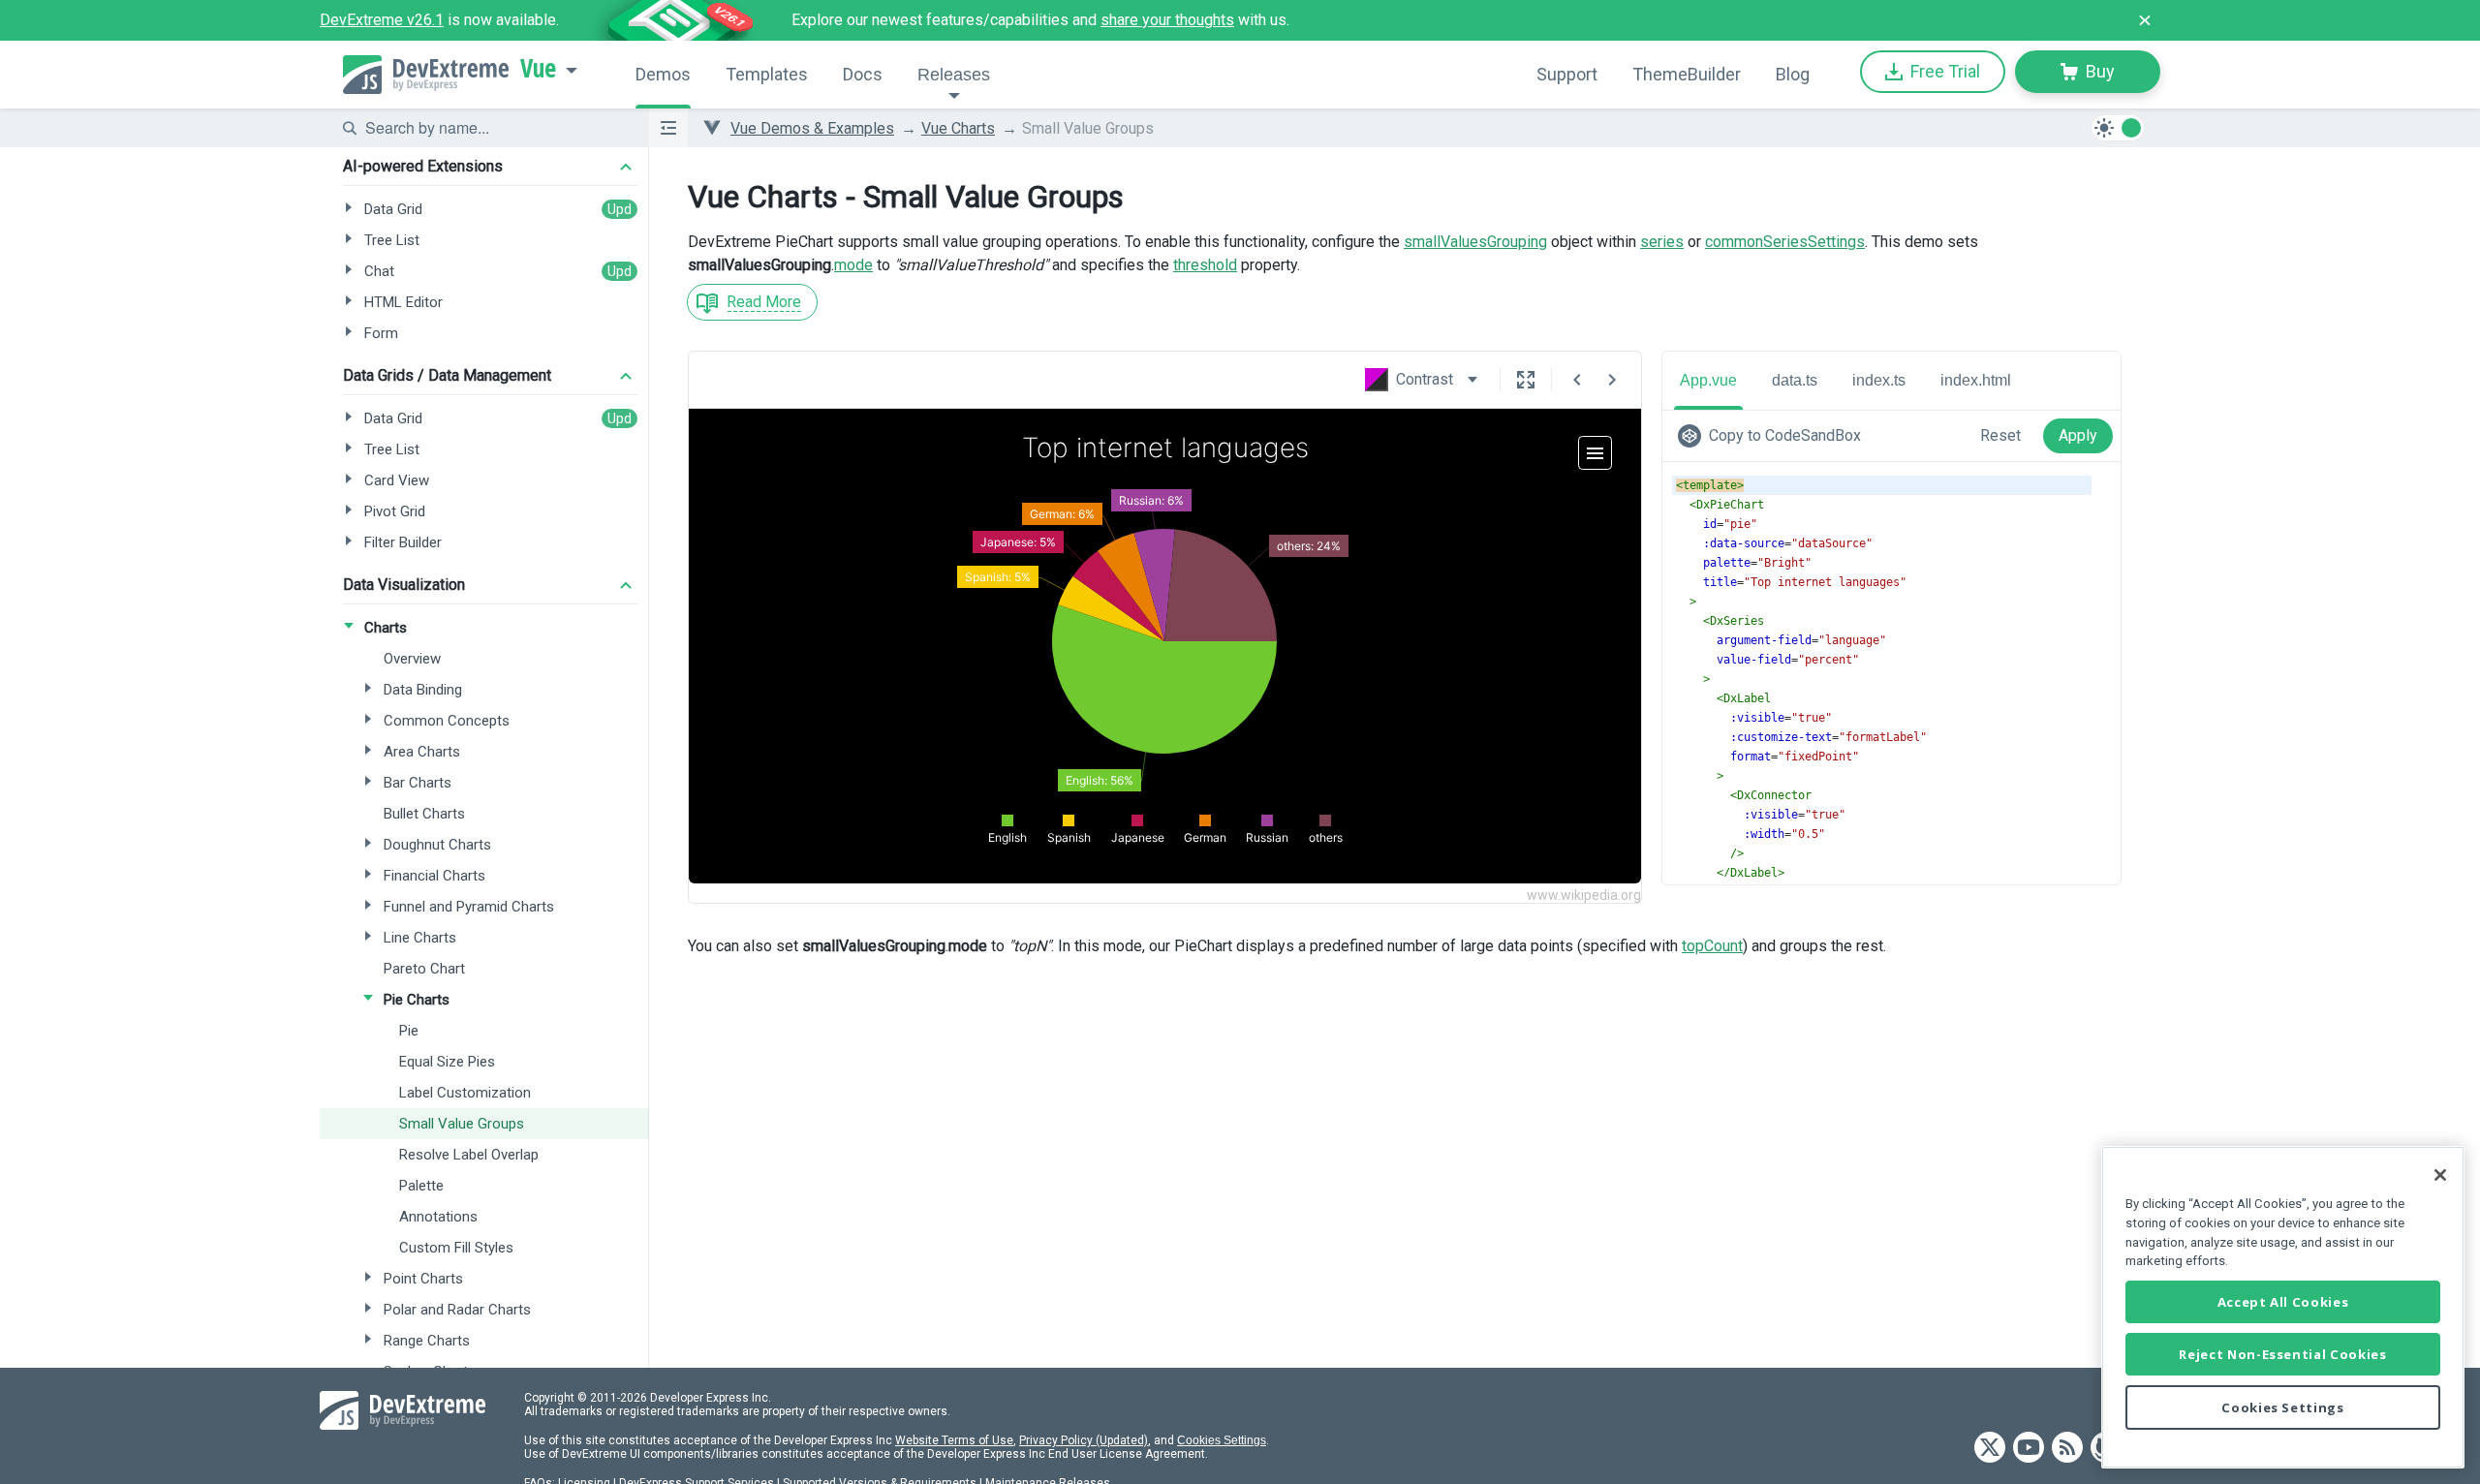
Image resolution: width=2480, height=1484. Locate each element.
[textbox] (495, 128)
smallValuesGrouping (1475, 242)
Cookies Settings (1222, 1440)
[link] (1773, 436)
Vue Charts (958, 128)
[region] (2283, 1307)
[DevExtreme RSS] (2067, 1449)
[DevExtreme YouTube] (2029, 1449)
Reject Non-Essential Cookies (2282, 1354)
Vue (538, 69)
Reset (2000, 435)
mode (853, 265)
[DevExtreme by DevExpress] (426, 75)
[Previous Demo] (1577, 380)
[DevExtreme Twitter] (1990, 1449)
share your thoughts (1167, 20)
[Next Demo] (1612, 380)
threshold (1205, 265)
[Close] (2440, 1175)
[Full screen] (1526, 380)
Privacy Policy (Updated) (1084, 1440)
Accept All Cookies (2283, 1302)
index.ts (1879, 380)
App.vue (1708, 380)
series (1662, 242)
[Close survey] (2145, 20)
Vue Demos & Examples (812, 128)
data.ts (1795, 380)
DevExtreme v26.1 (382, 20)
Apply (2078, 435)
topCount (1712, 946)
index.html (1976, 380)
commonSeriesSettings (1785, 242)
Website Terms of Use (954, 1440)
